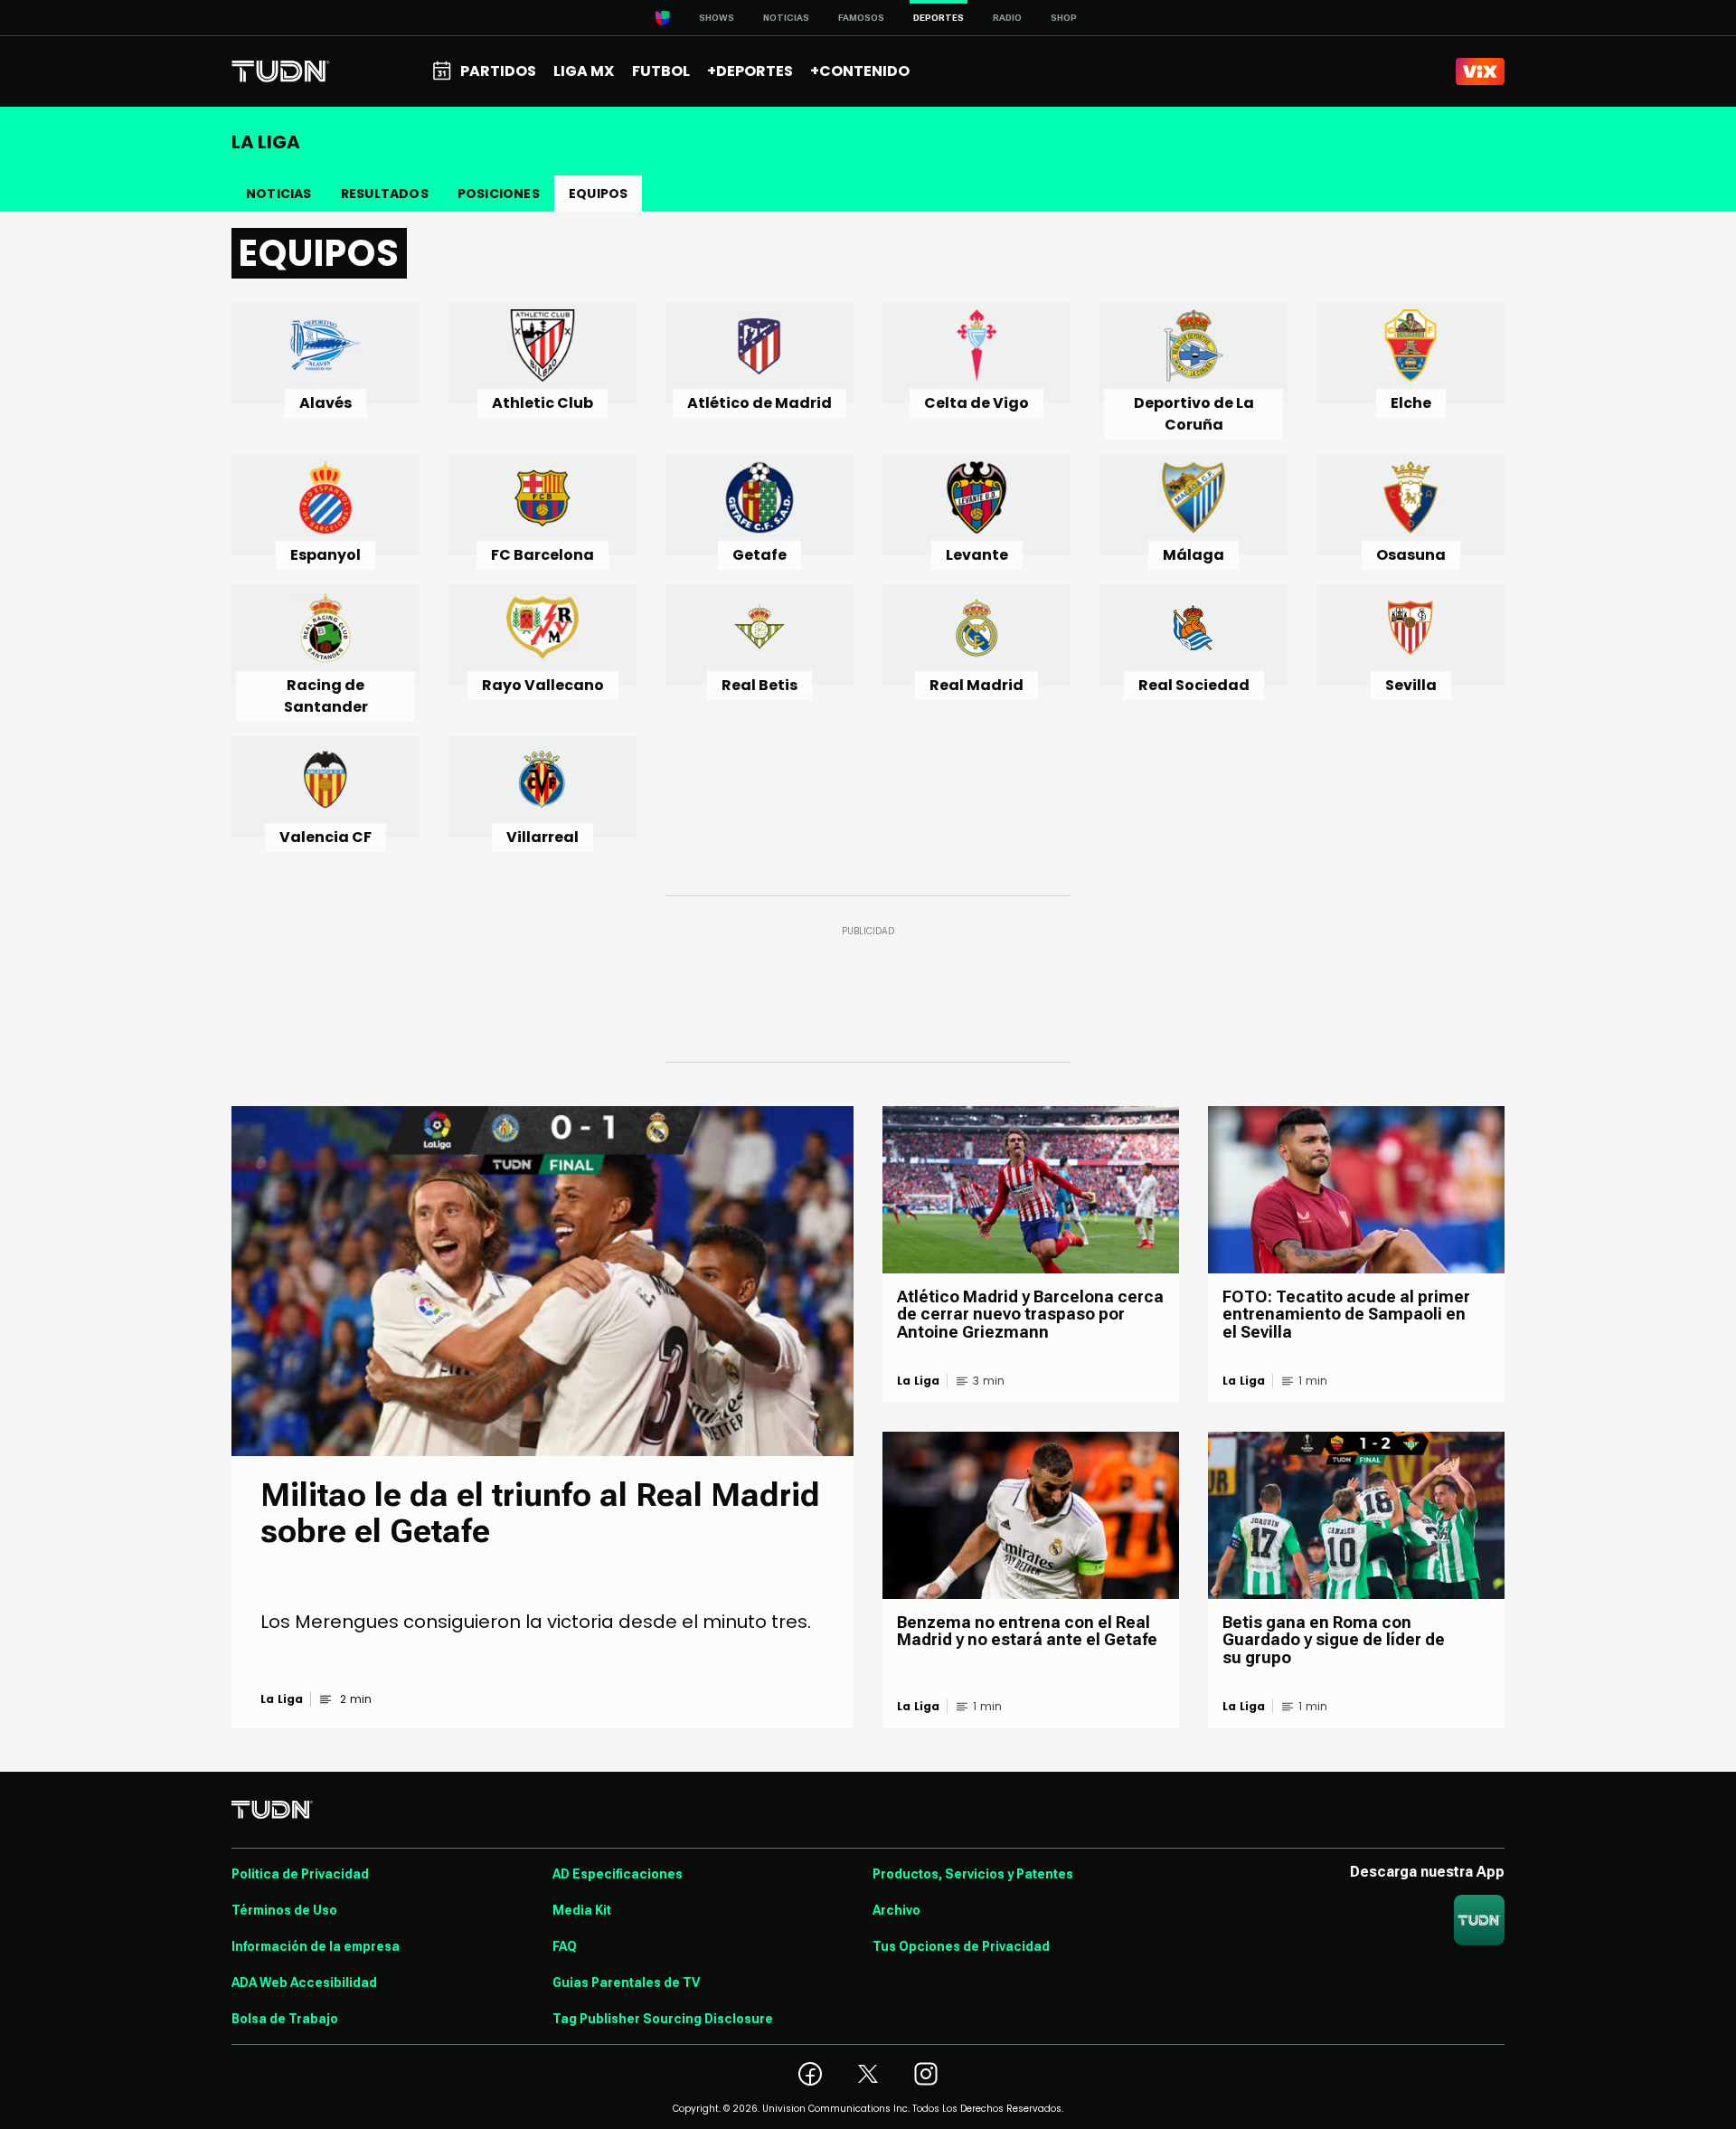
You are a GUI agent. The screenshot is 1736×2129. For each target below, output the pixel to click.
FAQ (565, 1946)
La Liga (282, 1699)
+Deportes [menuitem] (750, 71)
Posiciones (499, 194)
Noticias (786, 18)
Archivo (896, 1910)
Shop (1064, 18)
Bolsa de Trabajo (285, 2019)
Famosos (861, 18)
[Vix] (1480, 71)
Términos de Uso (284, 1910)
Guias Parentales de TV (626, 1982)
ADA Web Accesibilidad (304, 1982)
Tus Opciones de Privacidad (961, 1946)
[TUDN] (281, 71)
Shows (717, 18)
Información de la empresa (316, 1946)
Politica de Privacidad (300, 1874)
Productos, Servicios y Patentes (973, 1874)
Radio (1007, 18)
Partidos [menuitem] (498, 71)
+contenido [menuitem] (860, 71)
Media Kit (582, 1910)
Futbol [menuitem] (661, 71)
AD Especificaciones (618, 1874)
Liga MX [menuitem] (584, 71)
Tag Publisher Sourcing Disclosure (663, 2019)
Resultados (385, 194)
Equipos (598, 194)
